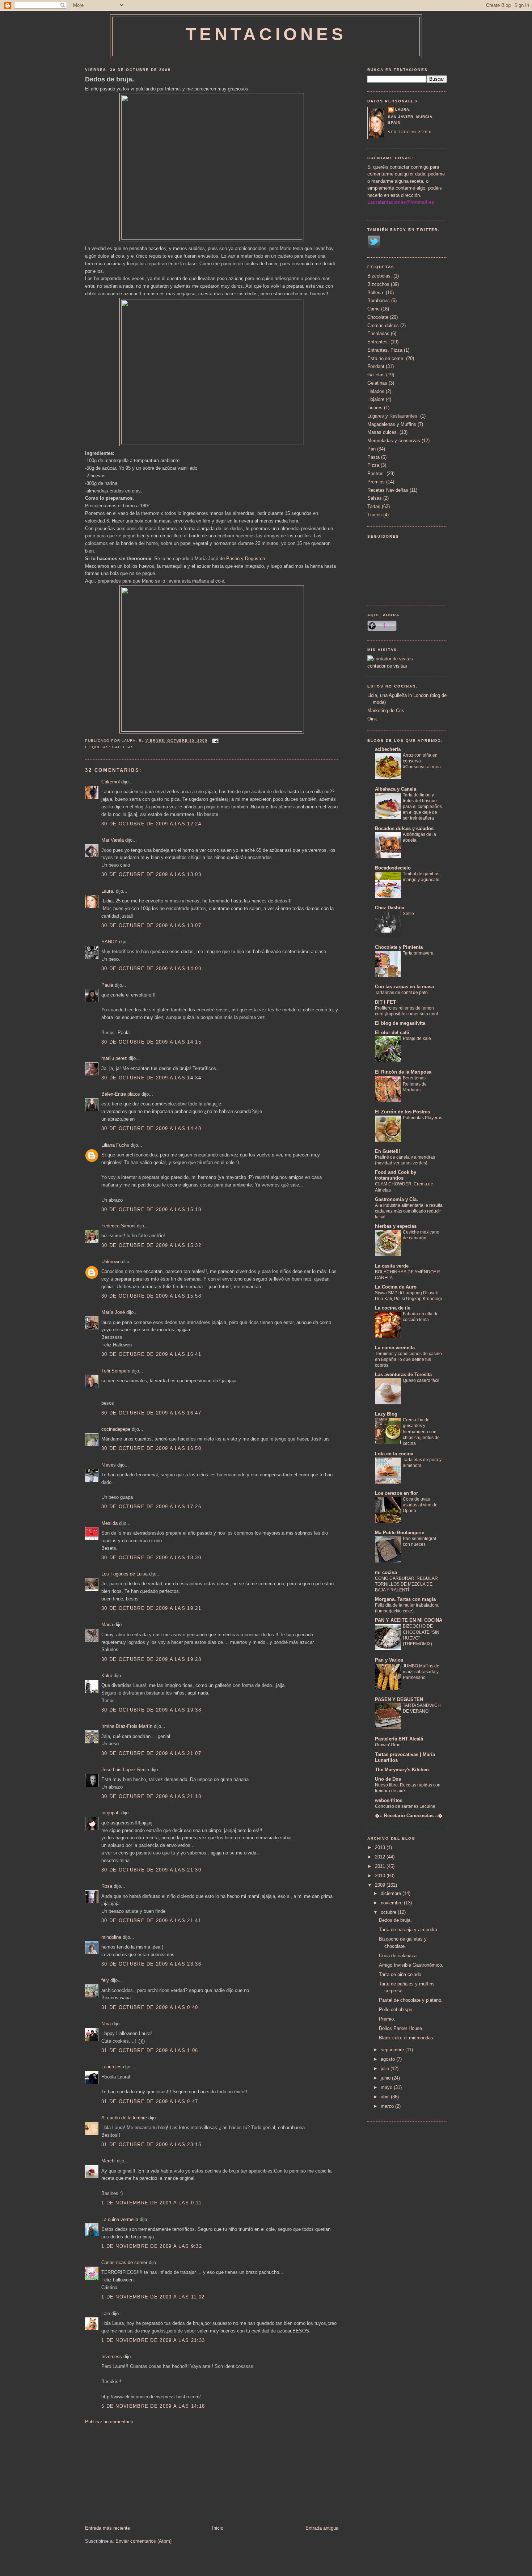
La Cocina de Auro (396, 1287)
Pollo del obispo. (396, 2010)
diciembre (392, 1893)
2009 (381, 1885)
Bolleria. (376, 293)
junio (386, 2078)
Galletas (123, 747)
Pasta (373, 457)
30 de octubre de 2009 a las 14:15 (151, 1042)
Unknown (111, 1262)
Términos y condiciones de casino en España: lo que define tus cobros (408, 1359)
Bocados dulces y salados (404, 828)
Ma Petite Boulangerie (400, 1533)
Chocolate (378, 317)
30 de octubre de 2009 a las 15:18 (151, 1209)
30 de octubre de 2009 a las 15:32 (151, 1245)
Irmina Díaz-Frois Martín (127, 1726)
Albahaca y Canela (396, 789)
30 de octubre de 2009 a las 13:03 (151, 874)
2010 (381, 1876)
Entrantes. (378, 342)
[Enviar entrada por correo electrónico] (214, 741)
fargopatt (111, 1813)
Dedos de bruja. (109, 79)
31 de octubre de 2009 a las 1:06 (150, 2050)
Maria (107, 1625)
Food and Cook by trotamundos (396, 1175)
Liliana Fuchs (115, 1145)
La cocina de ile (393, 1308)
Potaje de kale (417, 1039)
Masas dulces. (383, 432)
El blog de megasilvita (400, 1023)
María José (114, 1312)
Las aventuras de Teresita (403, 1374)
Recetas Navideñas (388, 490)
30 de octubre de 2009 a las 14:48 (151, 1128)
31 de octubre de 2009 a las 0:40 (150, 2007)
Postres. (376, 473)
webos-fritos (389, 1800)
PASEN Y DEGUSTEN (399, 1699)
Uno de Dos (388, 1779)
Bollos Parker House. (401, 2028)
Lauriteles (111, 2067)
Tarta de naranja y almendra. (409, 1930)
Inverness (112, 2357)
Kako (107, 1676)
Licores (375, 408)
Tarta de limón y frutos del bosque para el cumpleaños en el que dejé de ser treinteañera (422, 807)
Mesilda (109, 1523)
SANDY (109, 942)
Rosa (107, 1886)
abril (386, 2097)
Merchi (108, 2161)
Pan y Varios (389, 1660)
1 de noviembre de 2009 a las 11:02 (153, 2297)
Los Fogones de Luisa (124, 1574)
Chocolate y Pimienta (399, 947)
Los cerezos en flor (396, 1493)
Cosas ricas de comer (124, 2262)
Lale (106, 2313)
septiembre (393, 2050)
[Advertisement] (139, 2474)
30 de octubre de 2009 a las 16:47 (151, 1413)
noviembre (392, 1903)
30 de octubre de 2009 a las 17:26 (151, 1507)
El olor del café (392, 1033)
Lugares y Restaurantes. (393, 416)
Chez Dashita (390, 908)
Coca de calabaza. (398, 1956)
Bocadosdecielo (393, 868)
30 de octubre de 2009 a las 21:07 (151, 1753)
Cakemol (111, 782)
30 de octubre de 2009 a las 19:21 (151, 1608)
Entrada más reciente (107, 2528)
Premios (376, 482)
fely (105, 1980)
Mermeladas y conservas (394, 441)
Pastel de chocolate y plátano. (411, 2000)
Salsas (375, 498)
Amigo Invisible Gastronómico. (411, 1965)
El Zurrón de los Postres (402, 1112)
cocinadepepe (116, 1429)
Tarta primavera (418, 953)
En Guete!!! (387, 1151)
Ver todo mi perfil (410, 132)
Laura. (108, 891)
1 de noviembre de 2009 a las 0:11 (151, 2203)
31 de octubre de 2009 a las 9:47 (150, 2101)
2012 (381, 1857)
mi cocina (386, 1572)
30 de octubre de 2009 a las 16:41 (151, 1354)
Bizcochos (378, 284)
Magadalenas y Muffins (392, 424)
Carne (373, 309)
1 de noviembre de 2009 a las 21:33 (153, 2340)
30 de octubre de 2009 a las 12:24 (151, 824)
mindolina (111, 1937)
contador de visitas (387, 666)
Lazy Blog (386, 1414)
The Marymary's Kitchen (402, 1770)
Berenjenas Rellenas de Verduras (415, 1084)
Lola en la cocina (394, 1454)
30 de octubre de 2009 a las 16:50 (151, 1448)
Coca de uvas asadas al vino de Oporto (420, 1505)
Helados (376, 391)
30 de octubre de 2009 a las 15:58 (151, 1296)
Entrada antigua (322, 2528)
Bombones (379, 301)
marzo (388, 2106)
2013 (381, 1847)
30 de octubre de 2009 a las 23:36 (151, 1964)
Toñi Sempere (116, 1371)
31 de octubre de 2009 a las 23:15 (151, 2144)
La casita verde (392, 1266)
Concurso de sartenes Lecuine (405, 1806)
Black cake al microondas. (407, 2038)
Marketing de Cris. (387, 710)
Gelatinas (377, 383)
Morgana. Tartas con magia (405, 1599)
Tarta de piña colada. (401, 1974)
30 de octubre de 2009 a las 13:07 (151, 925)
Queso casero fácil (421, 1380)
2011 (381, 1866)
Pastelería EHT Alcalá (399, 1739)
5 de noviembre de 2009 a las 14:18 (153, 2406)
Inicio (218, 2528)
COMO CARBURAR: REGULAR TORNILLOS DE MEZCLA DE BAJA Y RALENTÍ (406, 1584)
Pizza (373, 465)
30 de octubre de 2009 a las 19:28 (151, 1659)
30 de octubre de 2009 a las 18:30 (151, 1558)
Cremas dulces (383, 325)
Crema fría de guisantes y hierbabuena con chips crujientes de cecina (421, 1431)
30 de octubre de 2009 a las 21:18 (151, 1796)
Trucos (375, 515)
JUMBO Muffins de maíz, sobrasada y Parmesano (421, 1672)
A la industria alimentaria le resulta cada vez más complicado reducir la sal (409, 1211)
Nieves (109, 1465)
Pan (371, 449)
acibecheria (388, 749)
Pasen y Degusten (246, 559)
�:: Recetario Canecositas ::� (409, 1816)
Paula (107, 985)
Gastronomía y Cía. (396, 1199)
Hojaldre (376, 399)
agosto (389, 2059)
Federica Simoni (118, 1226)
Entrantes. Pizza (385, 350)
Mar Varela (113, 840)
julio (386, 2069)
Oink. (373, 719)
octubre (389, 1912)
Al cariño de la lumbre (124, 2118)
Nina (106, 2024)
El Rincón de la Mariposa (403, 1072)
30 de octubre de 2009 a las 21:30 (151, 1870)
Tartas (374, 506)
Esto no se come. (386, 358)
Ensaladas (378, 333)
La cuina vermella (120, 2219)
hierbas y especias (396, 1226)
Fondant (376, 366)
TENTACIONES (266, 34)
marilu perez (114, 1058)
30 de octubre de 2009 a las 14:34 (151, 1078)
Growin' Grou (388, 1745)
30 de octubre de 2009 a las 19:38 (151, 1710)
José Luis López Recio (125, 1770)
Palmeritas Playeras (423, 1118)
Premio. (387, 2019)
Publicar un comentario (109, 2422)
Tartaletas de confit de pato (401, 993)
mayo (387, 2087)
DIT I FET (385, 1002)
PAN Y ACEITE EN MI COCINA (409, 1620)
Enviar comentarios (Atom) (143, 2541)
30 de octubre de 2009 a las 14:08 (151, 968)
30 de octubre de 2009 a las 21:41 (151, 1921)
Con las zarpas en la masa (404, 987)
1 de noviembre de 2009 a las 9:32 (152, 2246)
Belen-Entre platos (121, 1094)
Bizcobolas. (380, 276)
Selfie (408, 914)
